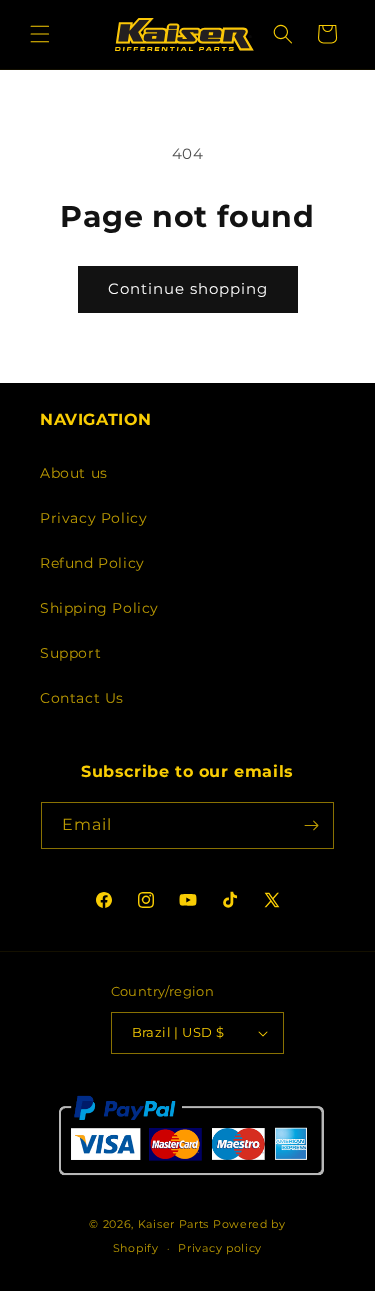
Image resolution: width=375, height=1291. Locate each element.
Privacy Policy (93, 518)
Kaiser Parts (173, 1224)
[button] (40, 34)
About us (74, 473)
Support (70, 653)
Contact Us (82, 698)
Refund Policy (92, 563)
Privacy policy (220, 1248)
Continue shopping (188, 288)
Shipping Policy (99, 608)
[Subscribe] (311, 825)
